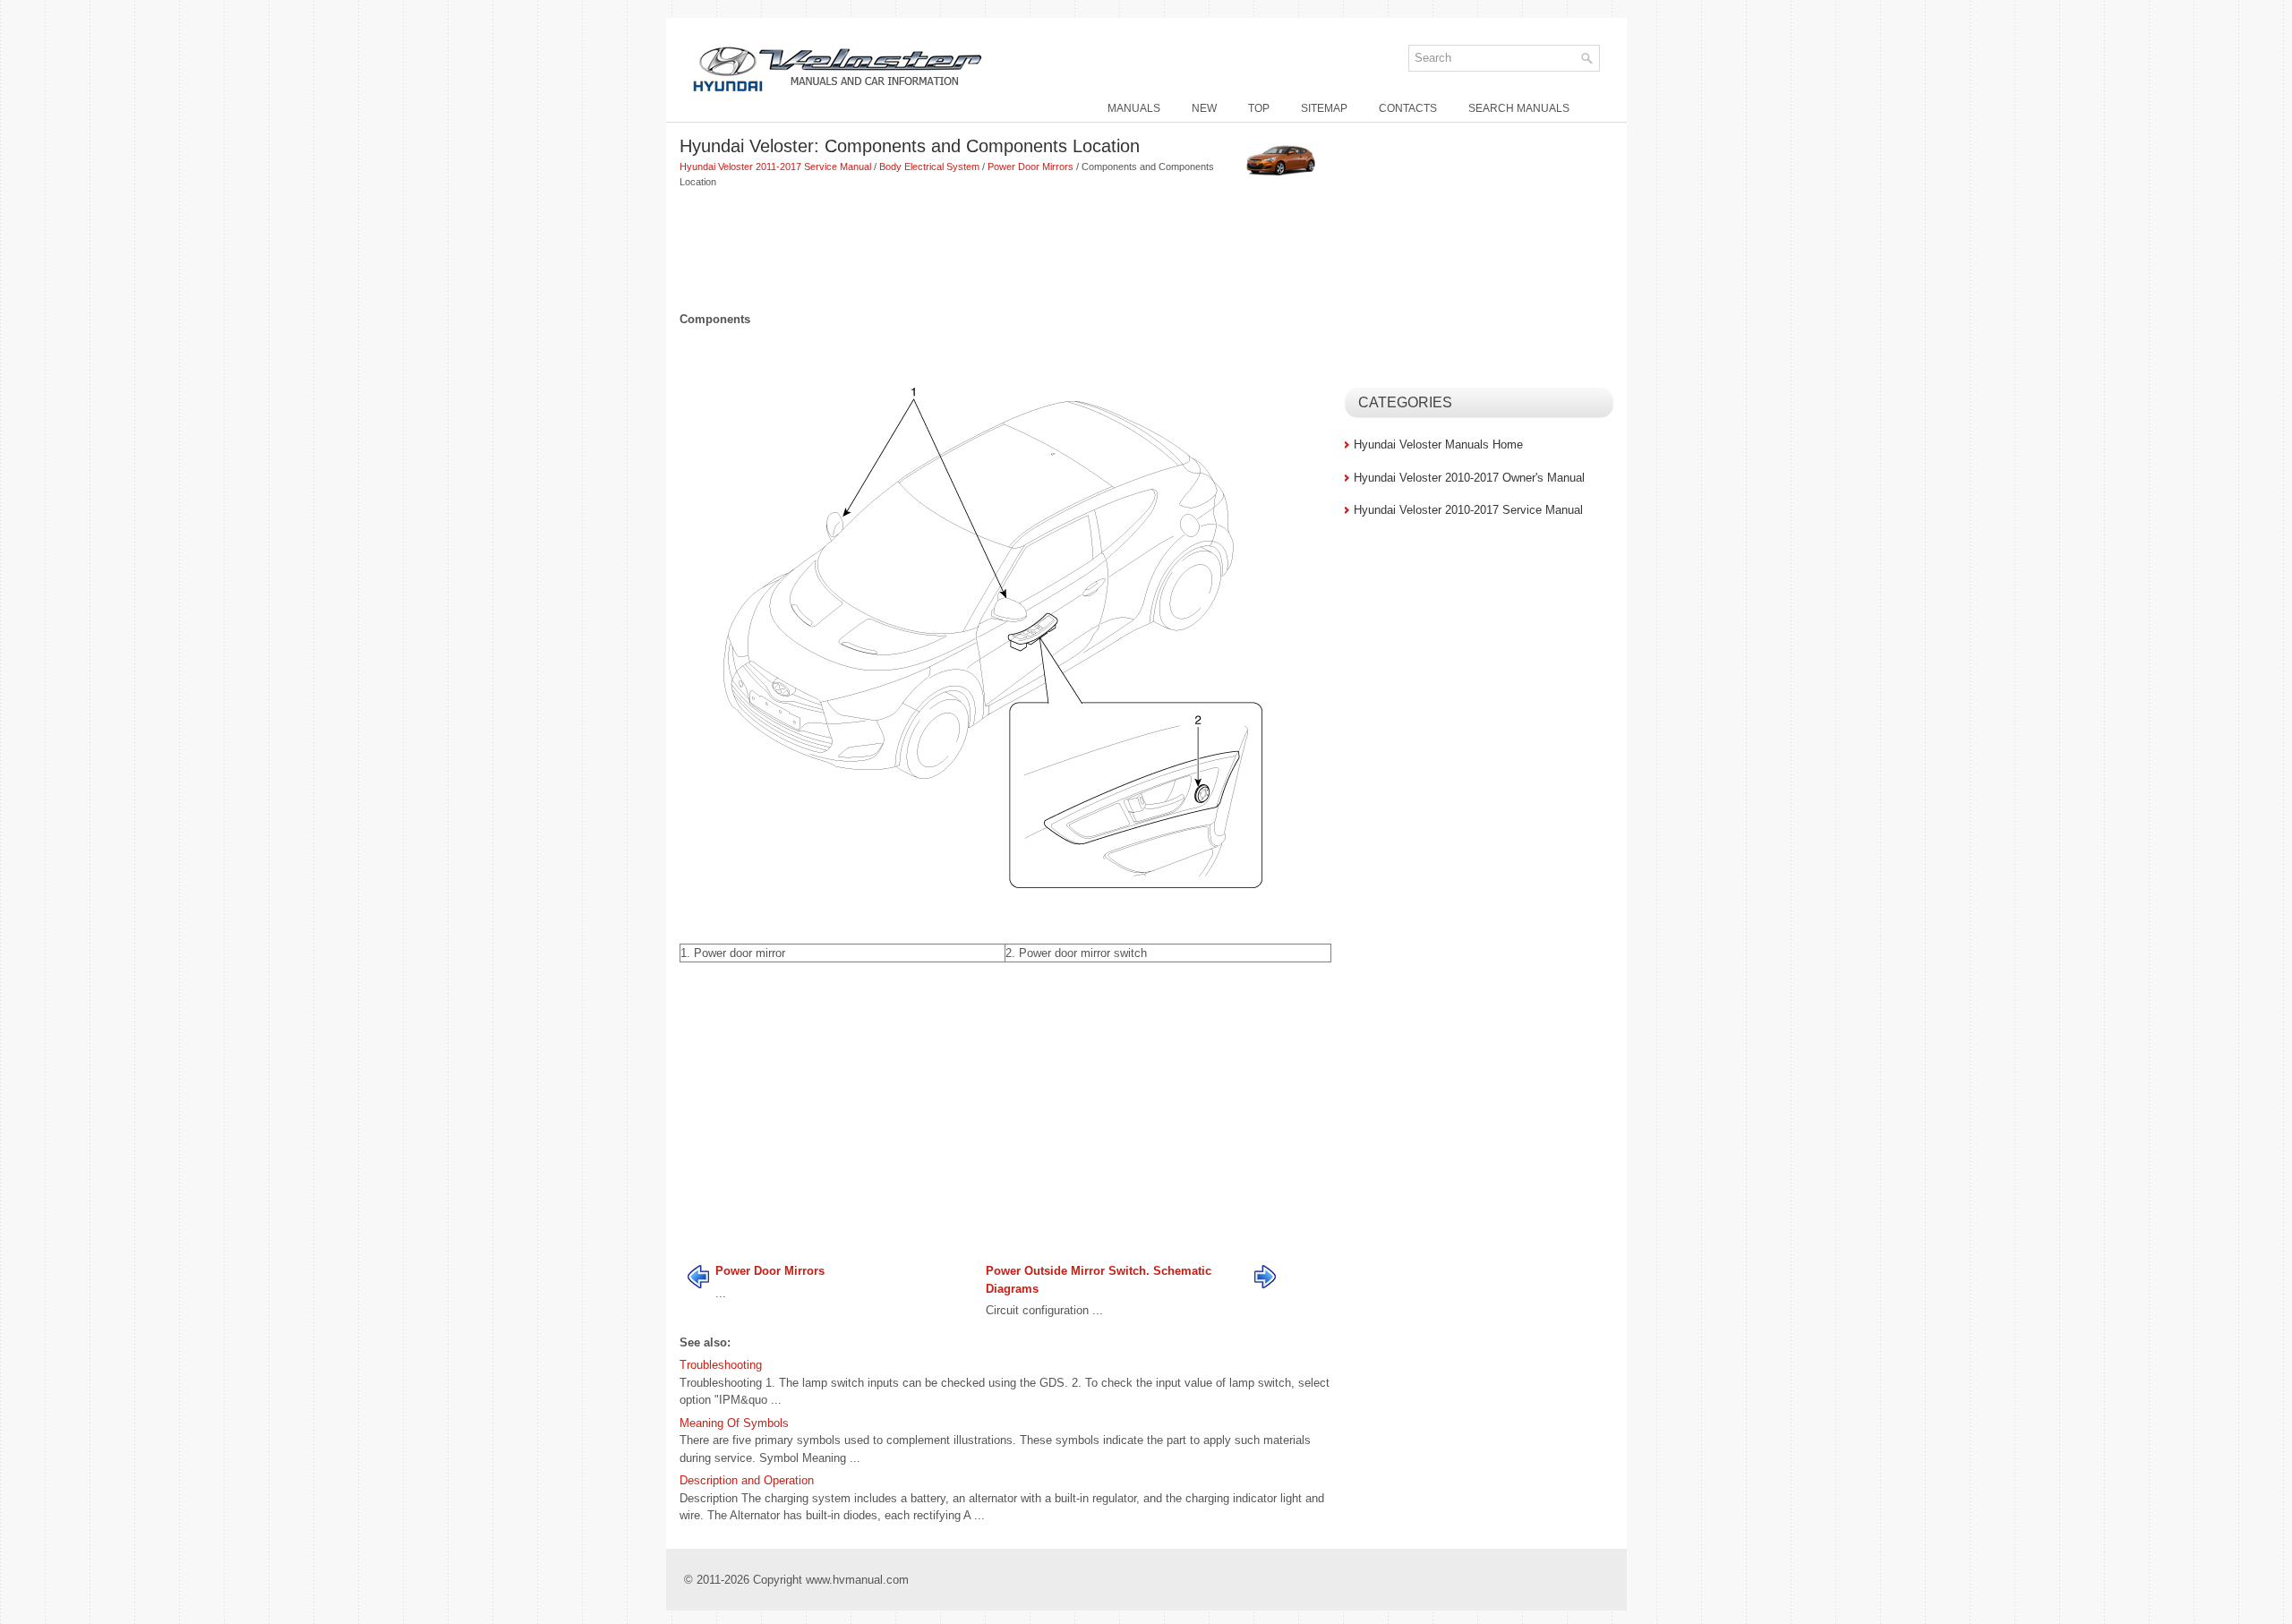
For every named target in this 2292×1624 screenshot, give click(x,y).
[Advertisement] (1005, 252)
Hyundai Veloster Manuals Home (1438, 444)
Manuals (1134, 108)
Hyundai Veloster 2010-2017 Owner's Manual (1469, 478)
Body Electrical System (929, 167)
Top (1259, 108)
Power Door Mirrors (1031, 167)
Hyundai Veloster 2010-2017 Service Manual (1468, 510)
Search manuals (1519, 108)
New (1204, 108)
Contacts (1408, 108)
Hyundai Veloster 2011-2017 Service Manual (775, 167)
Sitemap (1324, 108)
